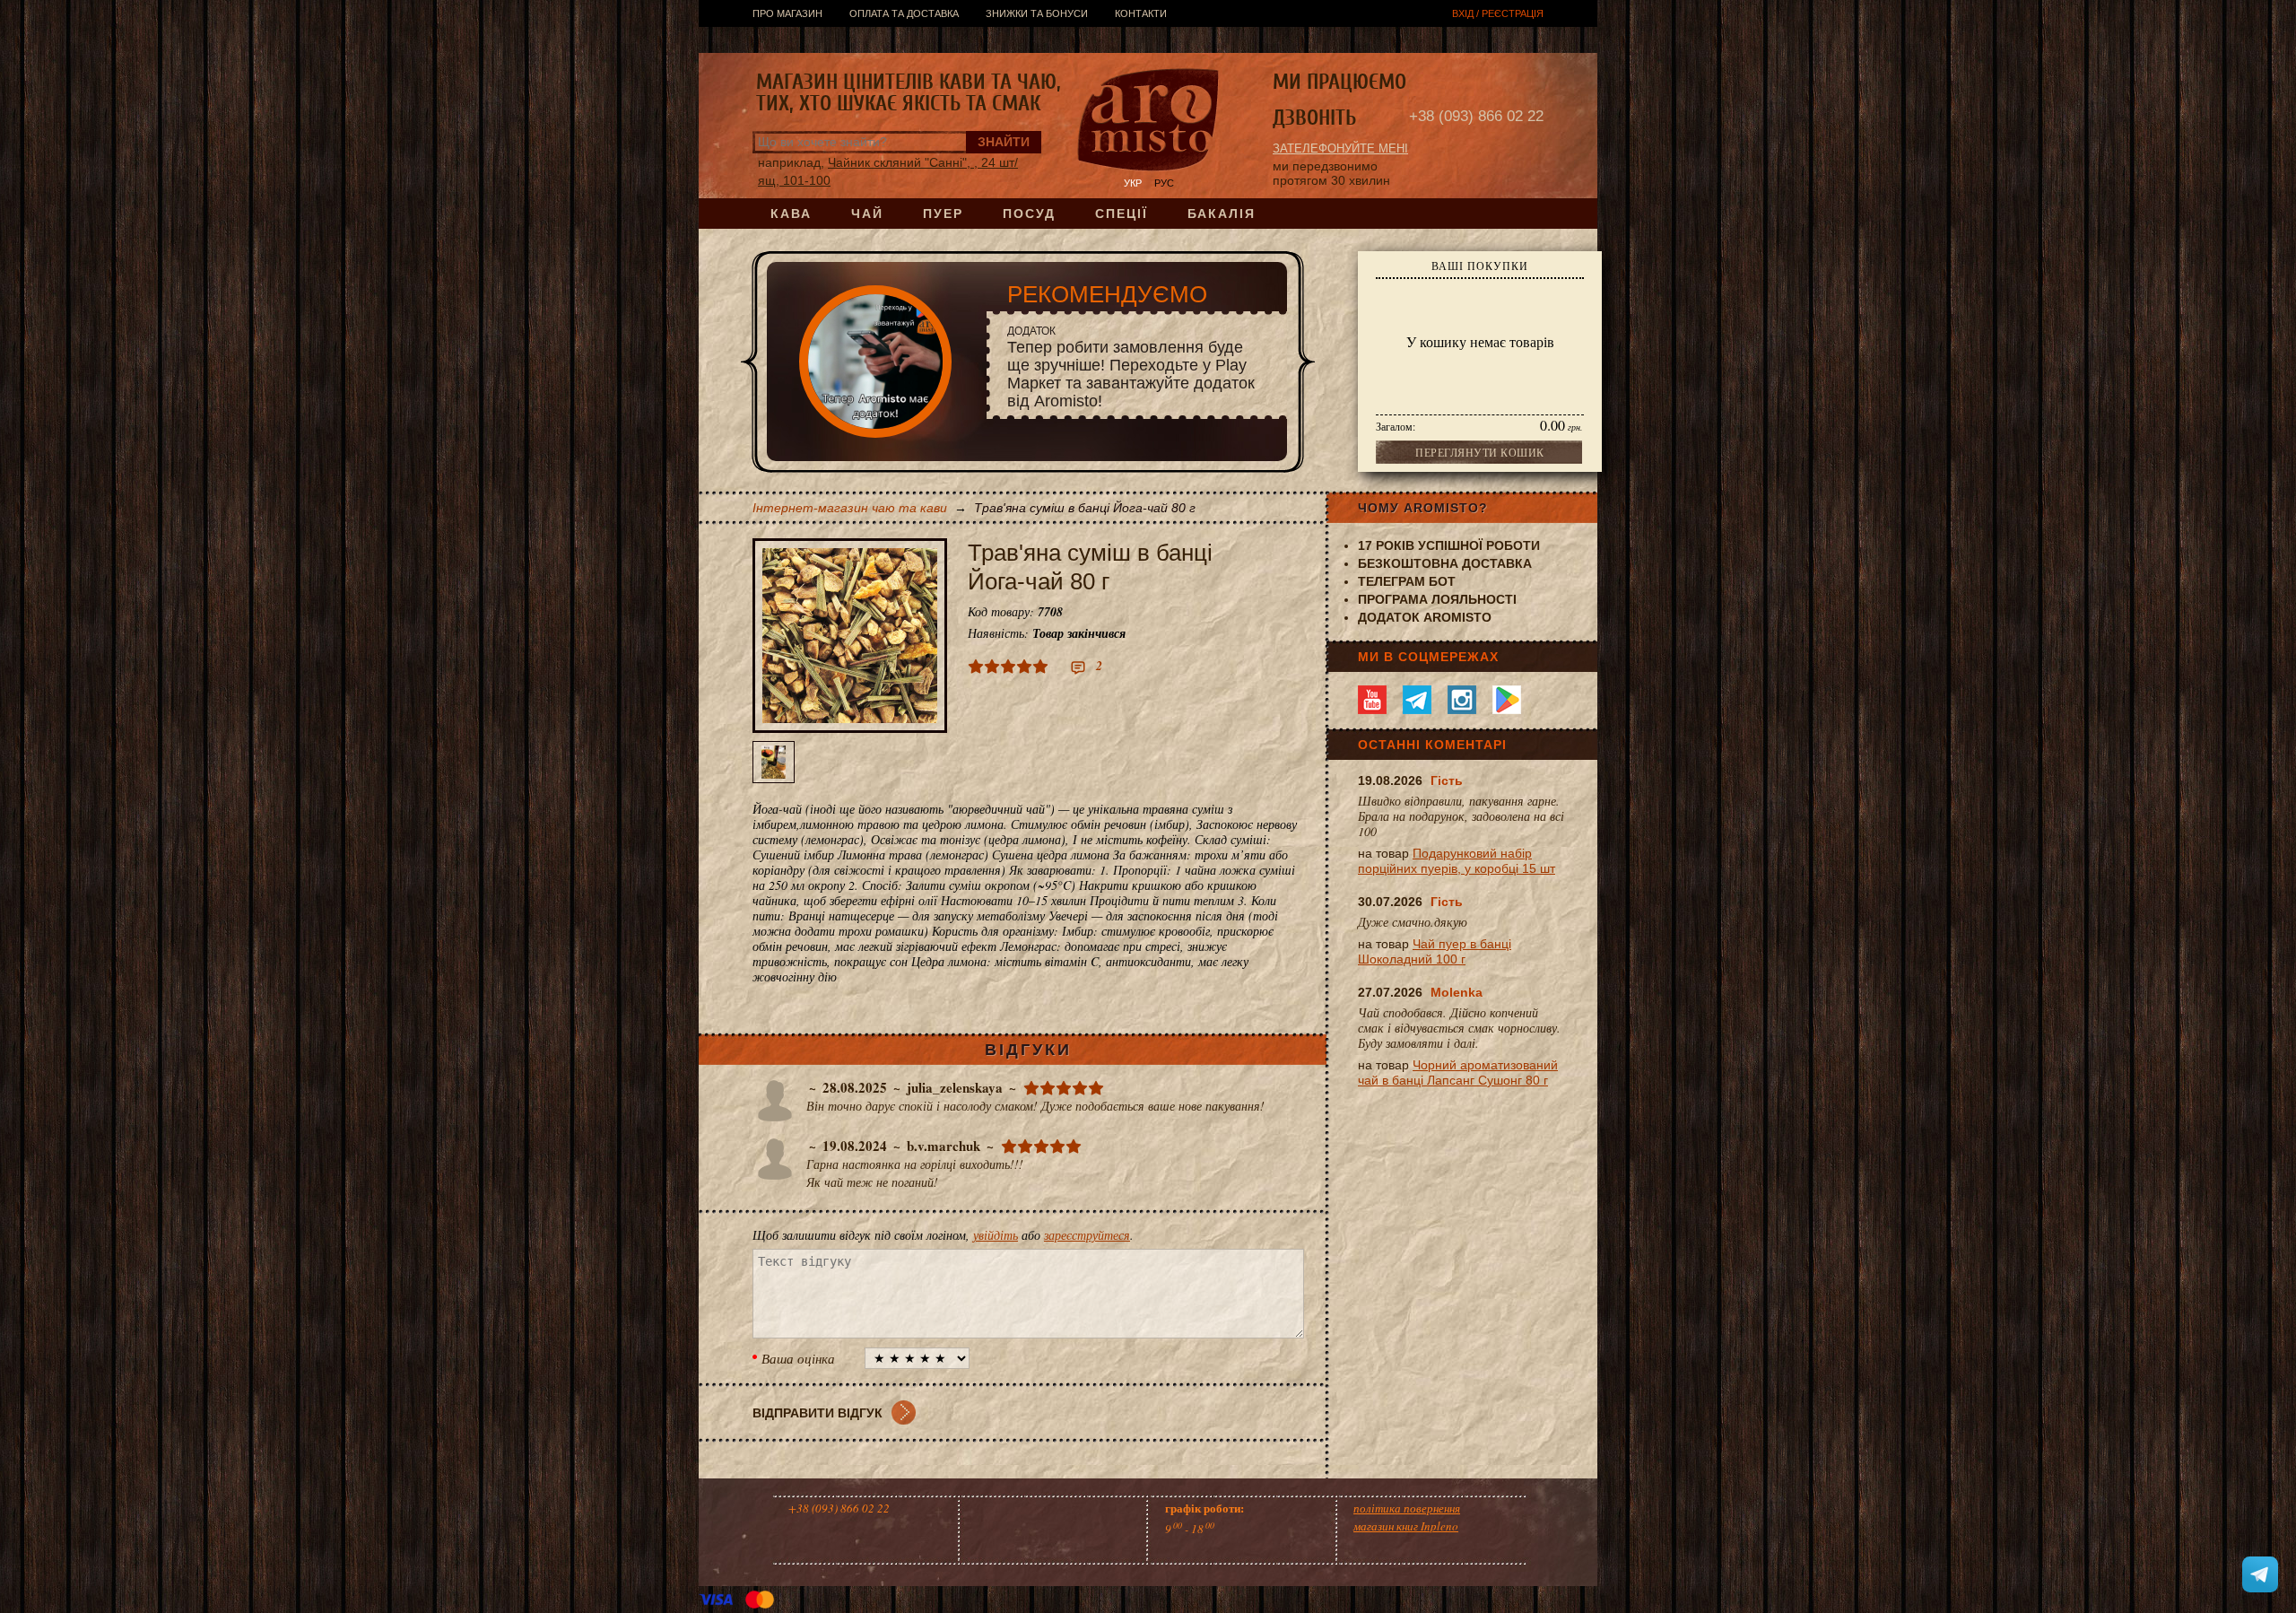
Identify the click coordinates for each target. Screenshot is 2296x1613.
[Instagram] (1462, 700)
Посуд (1029, 214)
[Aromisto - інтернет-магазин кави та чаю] (1148, 122)
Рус (1164, 183)
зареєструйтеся (1087, 1235)
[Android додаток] (1507, 700)
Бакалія (1222, 214)
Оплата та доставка (904, 13)
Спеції (1122, 214)
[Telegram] (1417, 700)
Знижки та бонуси (1037, 13)
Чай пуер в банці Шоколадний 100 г (1435, 951)
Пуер (943, 214)
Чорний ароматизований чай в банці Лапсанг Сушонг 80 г (1458, 1072)
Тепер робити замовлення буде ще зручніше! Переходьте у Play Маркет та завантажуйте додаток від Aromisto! (1131, 367)
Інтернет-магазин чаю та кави (850, 508)
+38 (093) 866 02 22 (1476, 116)
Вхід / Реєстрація (1498, 13)
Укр (1133, 183)
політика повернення (1407, 1508)
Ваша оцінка (798, 1358)
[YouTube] (1372, 700)
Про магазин (787, 13)
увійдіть (996, 1235)
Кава (791, 214)
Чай (867, 214)
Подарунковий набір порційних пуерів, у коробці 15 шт (1457, 861)
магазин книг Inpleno (1406, 1526)
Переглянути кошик (1480, 452)
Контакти (1141, 13)
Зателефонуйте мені (1340, 148)
